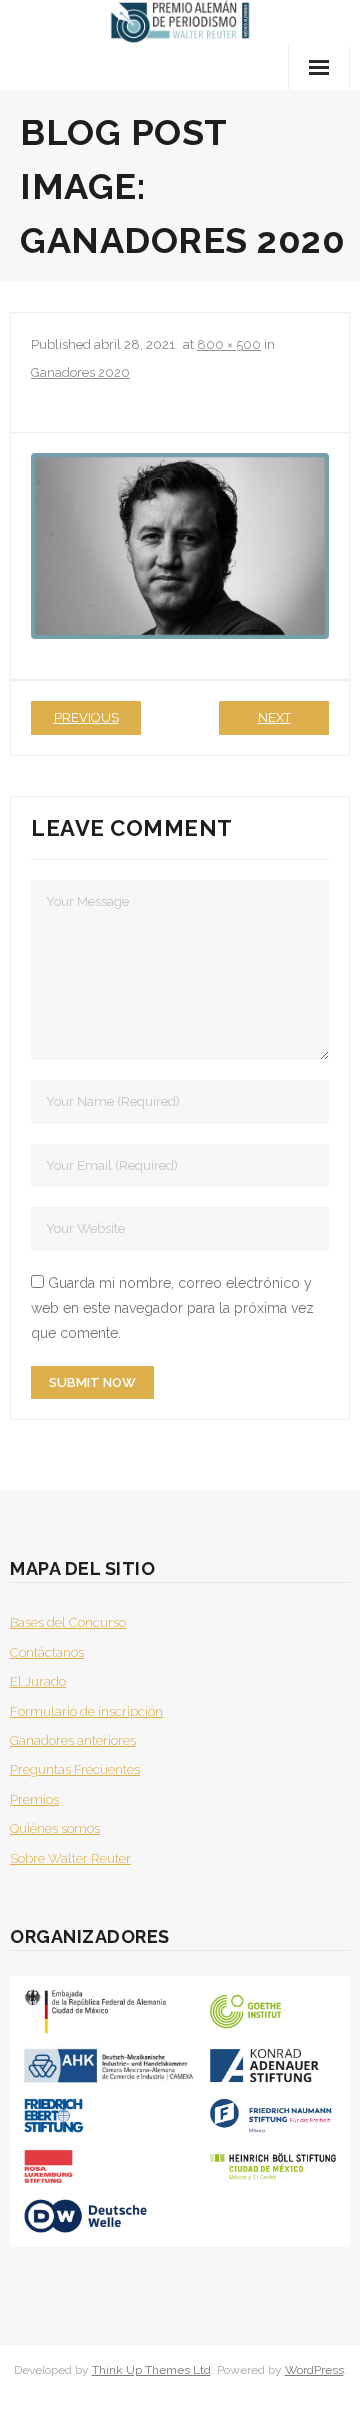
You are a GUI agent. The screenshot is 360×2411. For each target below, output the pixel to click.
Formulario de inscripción (86, 1711)
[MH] (180, 546)
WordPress (314, 2370)
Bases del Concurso (68, 1622)
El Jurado (38, 1681)
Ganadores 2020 (80, 372)
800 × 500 (229, 344)
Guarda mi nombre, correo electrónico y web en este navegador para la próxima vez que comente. (172, 1308)
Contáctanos (47, 1652)
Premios (34, 1799)
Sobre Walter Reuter (70, 1858)
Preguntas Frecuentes (75, 1769)
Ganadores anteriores (73, 1740)
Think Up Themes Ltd (151, 2370)
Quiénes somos (55, 1828)
